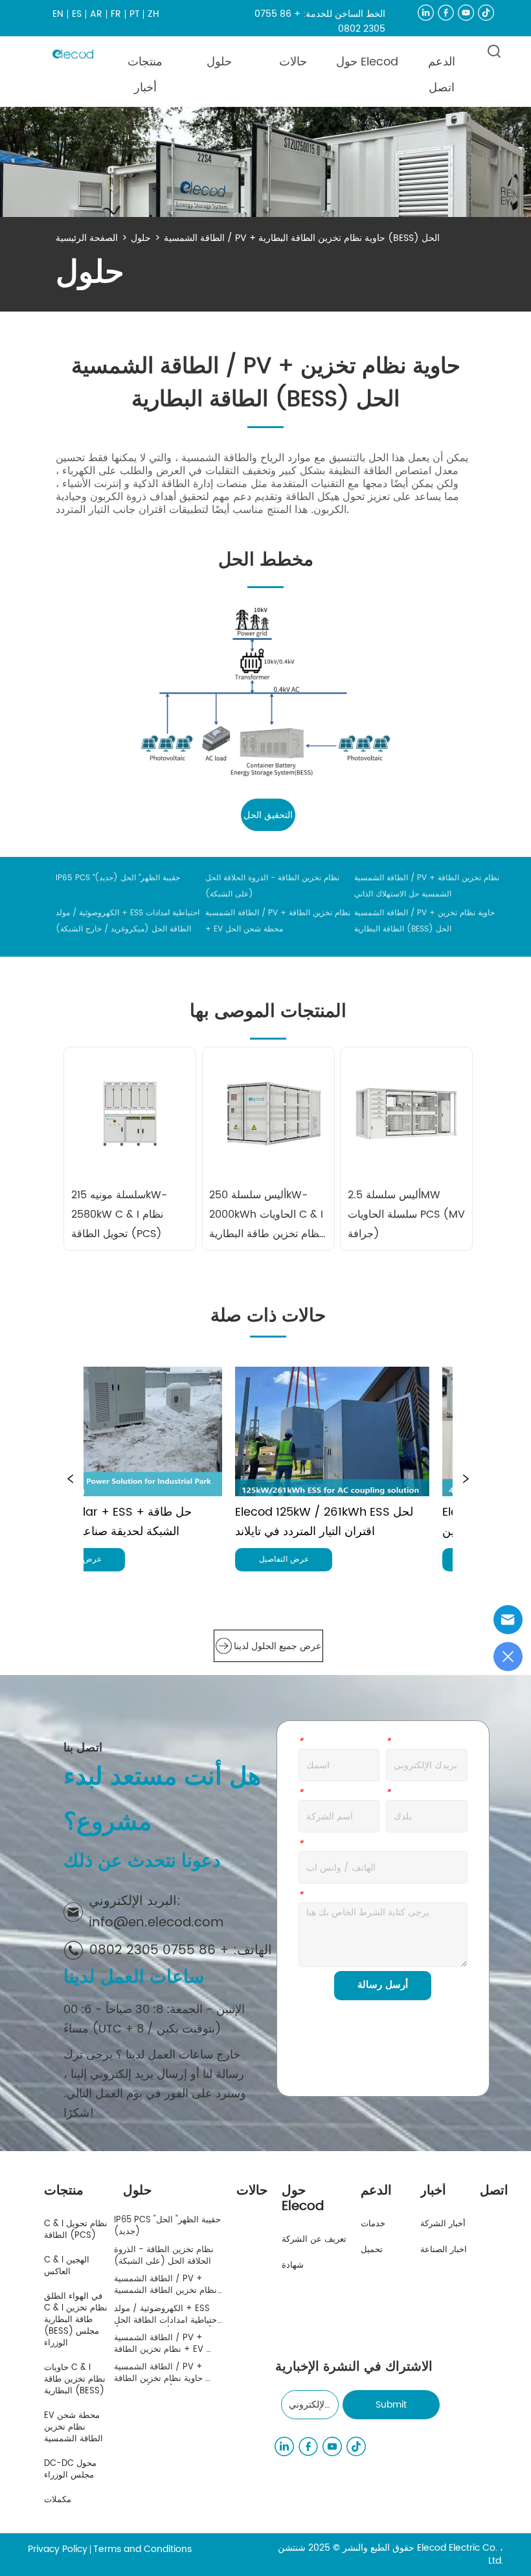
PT (135, 14)
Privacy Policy (58, 2549)
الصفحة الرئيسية (87, 238)
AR (96, 14)
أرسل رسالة (383, 1985)
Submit (391, 2405)
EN (58, 14)
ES (77, 14)
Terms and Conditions (142, 2549)
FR (116, 14)
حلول (141, 238)
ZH (153, 14)
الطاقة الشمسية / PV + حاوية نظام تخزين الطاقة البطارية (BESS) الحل (302, 238)
